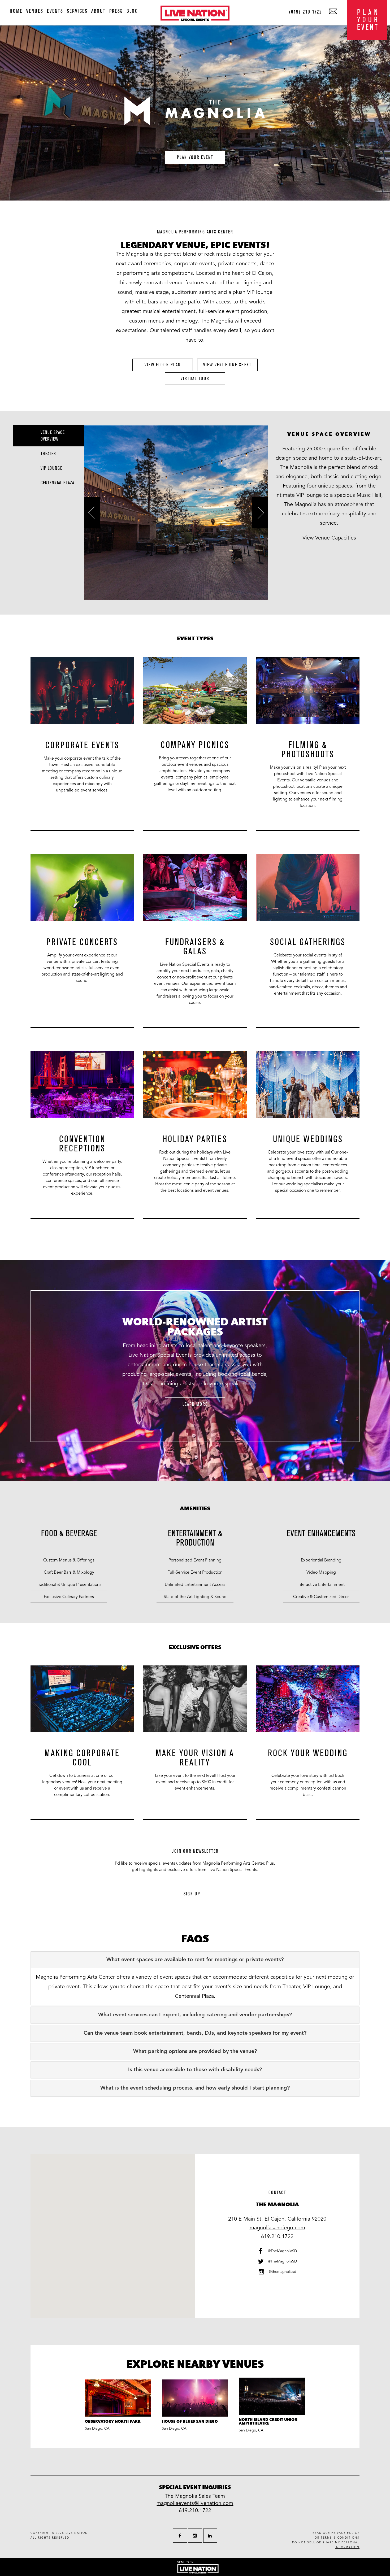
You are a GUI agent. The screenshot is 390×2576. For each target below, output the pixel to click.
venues (35, 11)
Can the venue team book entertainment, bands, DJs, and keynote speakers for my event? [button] (195, 2033)
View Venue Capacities (329, 538)
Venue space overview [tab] (53, 436)
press (116, 11)
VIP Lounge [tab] (51, 468)
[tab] (195, 1960)
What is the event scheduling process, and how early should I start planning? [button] (195, 2088)
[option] (82, 748)
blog (132, 11)
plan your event (195, 157)
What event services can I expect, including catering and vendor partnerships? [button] (195, 2015)
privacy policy (345, 2533)
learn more (195, 1404)
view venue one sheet (227, 365)
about (98, 11)
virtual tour (195, 379)
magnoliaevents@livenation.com (195, 2503)
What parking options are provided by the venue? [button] (195, 2052)
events (55, 11)
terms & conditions (340, 2538)
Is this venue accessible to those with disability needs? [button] (195, 2070)
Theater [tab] (48, 454)
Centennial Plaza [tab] (57, 483)
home (16, 11)
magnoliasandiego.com (277, 2228)
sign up (192, 1894)
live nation (77, 2533)
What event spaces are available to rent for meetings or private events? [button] (195, 1960)
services (77, 11)
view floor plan (163, 365)
